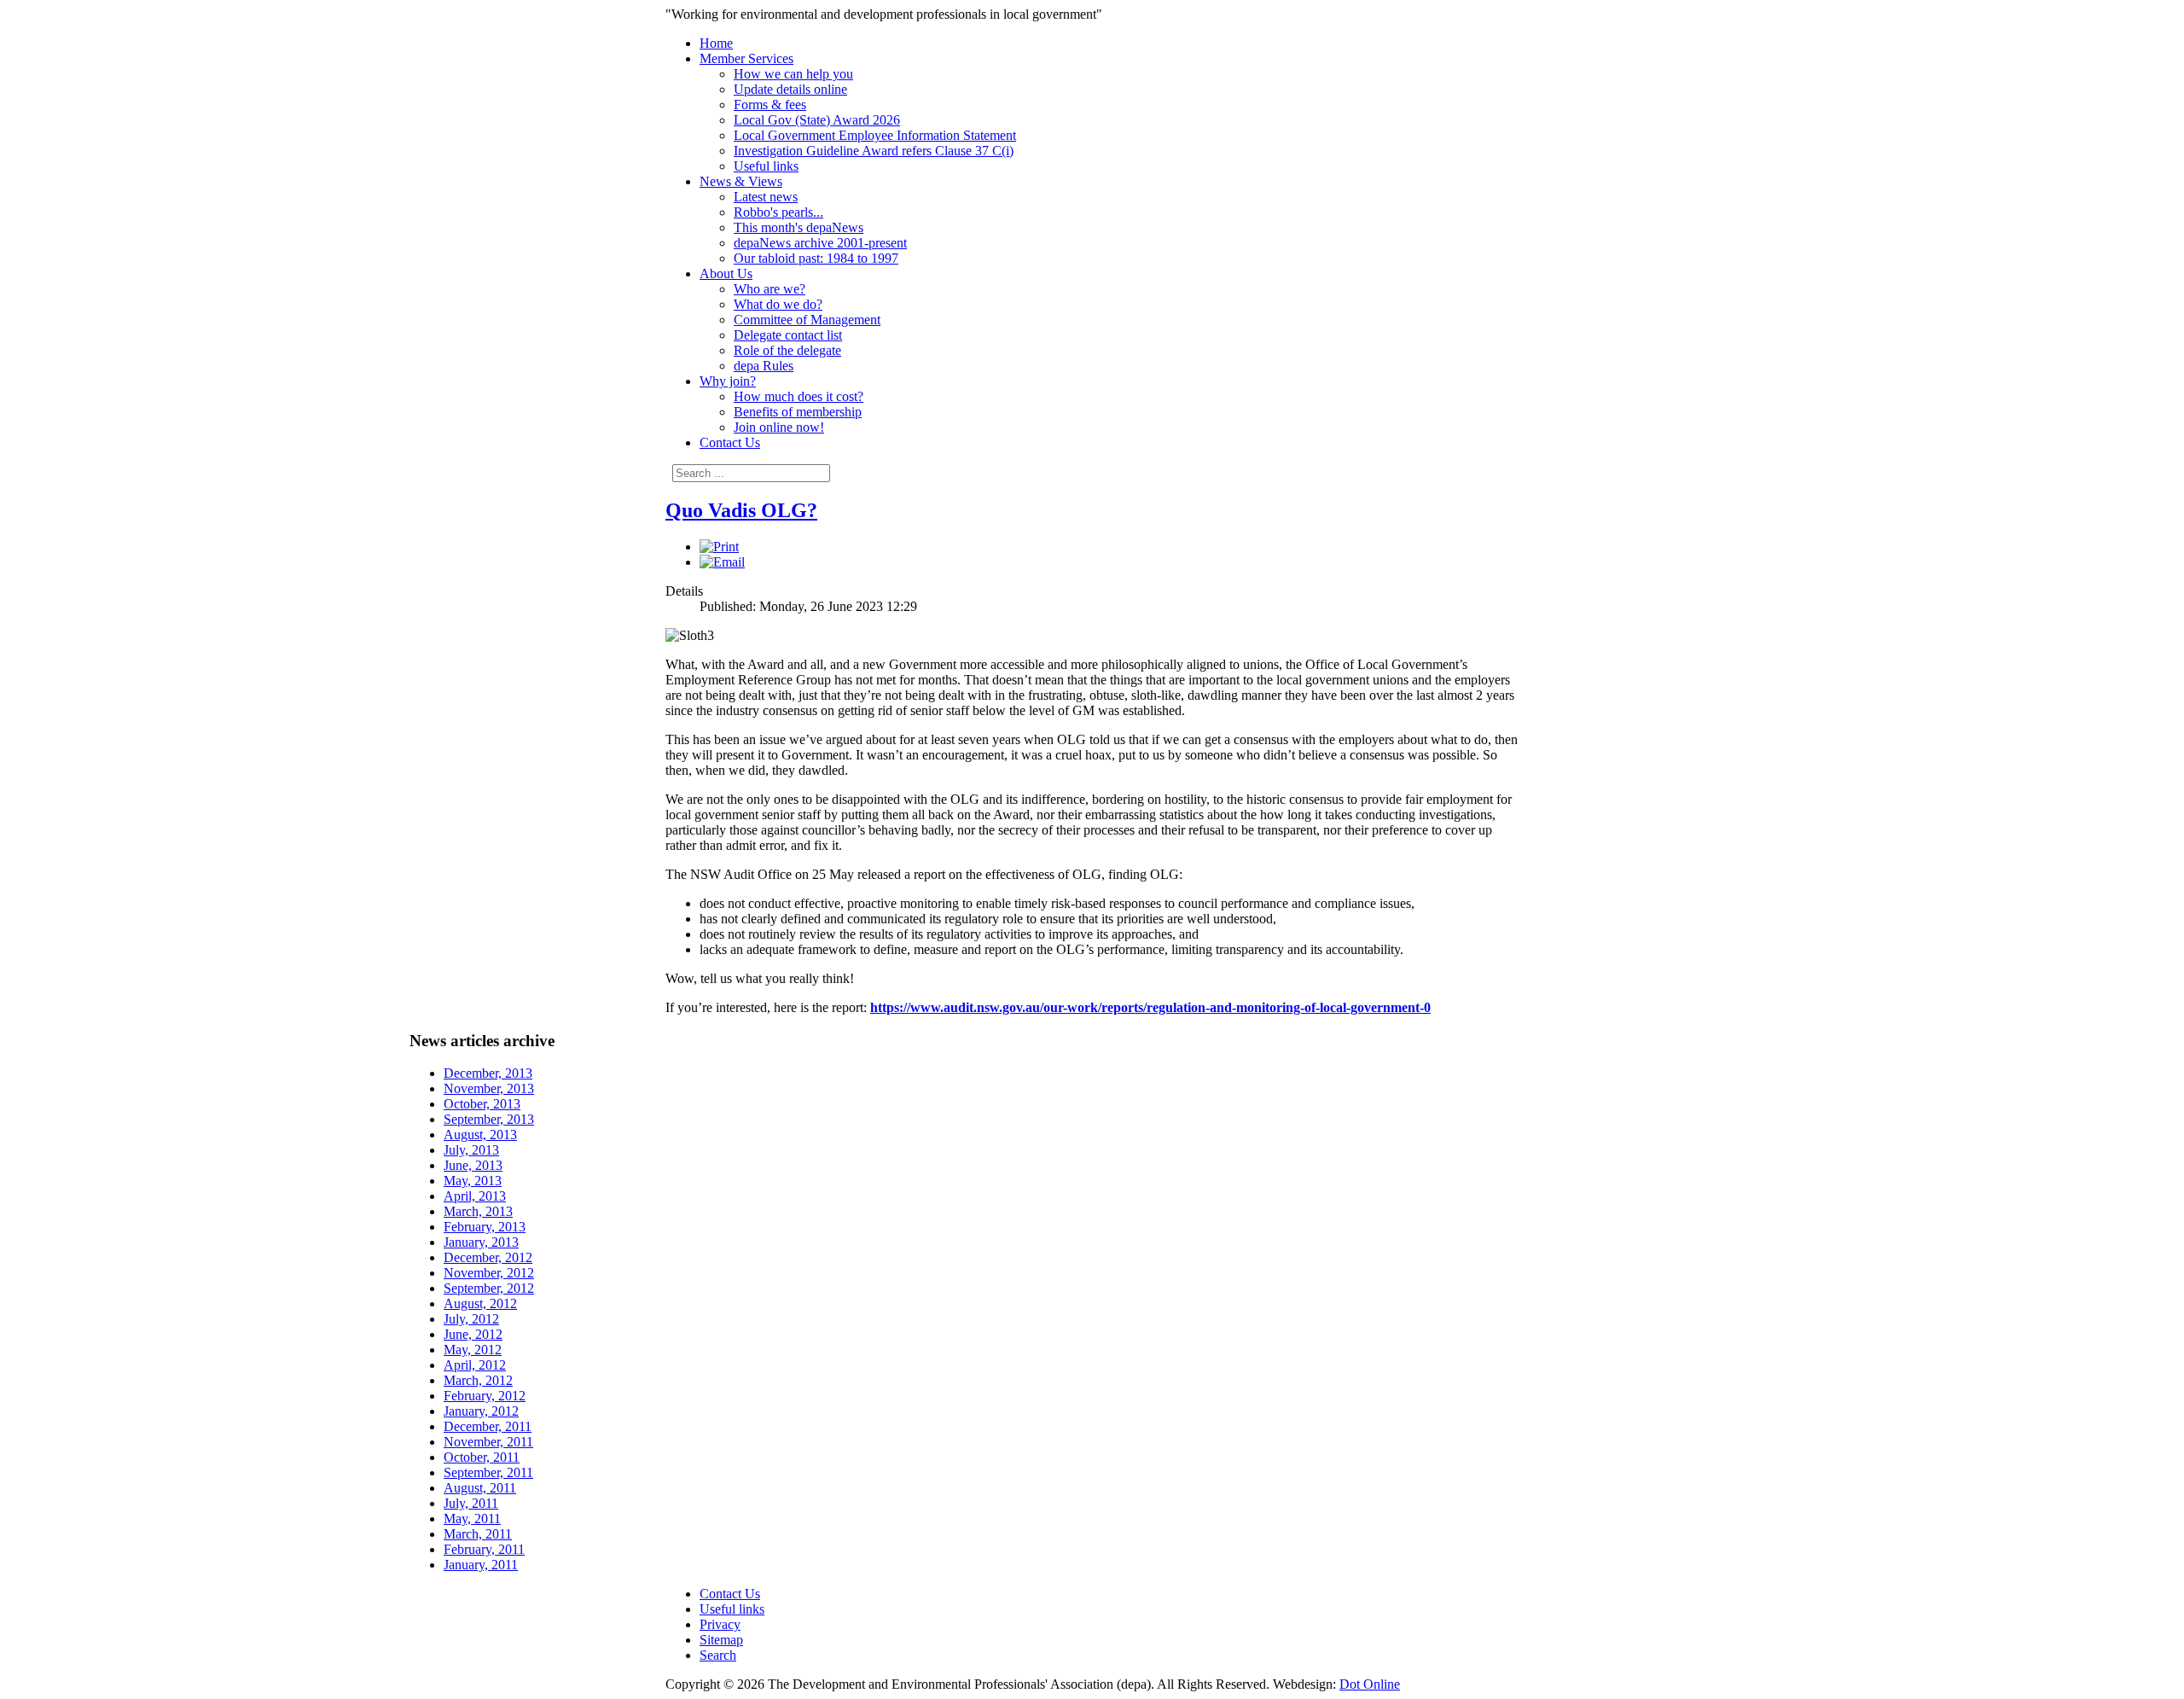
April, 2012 (475, 1365)
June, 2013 (473, 1165)
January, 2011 (481, 1565)
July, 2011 (471, 1503)
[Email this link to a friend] (722, 562)
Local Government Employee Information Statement (875, 135)
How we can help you (793, 74)
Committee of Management (807, 320)
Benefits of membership (798, 412)
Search (718, 1655)
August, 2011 (480, 1488)
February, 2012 (485, 1396)
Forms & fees (770, 105)
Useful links (766, 166)
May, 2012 (473, 1350)
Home (716, 43)
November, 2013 (489, 1088)
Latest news (766, 197)
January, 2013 (481, 1242)
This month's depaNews (799, 227)
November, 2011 (488, 1442)
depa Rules (764, 366)
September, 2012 (489, 1288)
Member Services (746, 58)
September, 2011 (488, 1472)
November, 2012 (489, 1273)
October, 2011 (482, 1457)
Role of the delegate (787, 350)
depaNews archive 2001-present (820, 243)
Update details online (790, 89)
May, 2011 (472, 1519)
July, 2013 (471, 1150)
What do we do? (778, 304)
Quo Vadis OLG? (741, 510)
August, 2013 (480, 1135)
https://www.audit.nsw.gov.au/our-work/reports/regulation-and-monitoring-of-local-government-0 (1150, 1007)
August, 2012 (480, 1303)
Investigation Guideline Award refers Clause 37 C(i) (874, 151)
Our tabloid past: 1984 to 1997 (816, 258)
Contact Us (730, 442)
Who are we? (770, 289)
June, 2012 (473, 1334)
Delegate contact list (788, 335)
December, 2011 (488, 1426)
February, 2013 (485, 1227)
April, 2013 (475, 1196)
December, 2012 (488, 1257)
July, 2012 (471, 1319)
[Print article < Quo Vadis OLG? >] (719, 547)
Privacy (720, 1624)
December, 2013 (488, 1073)
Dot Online (1370, 1684)
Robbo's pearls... (778, 212)
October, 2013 (482, 1104)
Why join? (728, 381)
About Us (726, 273)
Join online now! (779, 427)
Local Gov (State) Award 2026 (817, 120)
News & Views (741, 181)
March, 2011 (478, 1534)
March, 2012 (478, 1380)
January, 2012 (481, 1411)
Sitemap (721, 1640)
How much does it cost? (799, 396)
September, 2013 (489, 1119)
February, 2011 (484, 1549)
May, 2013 (473, 1181)
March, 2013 (478, 1211)
